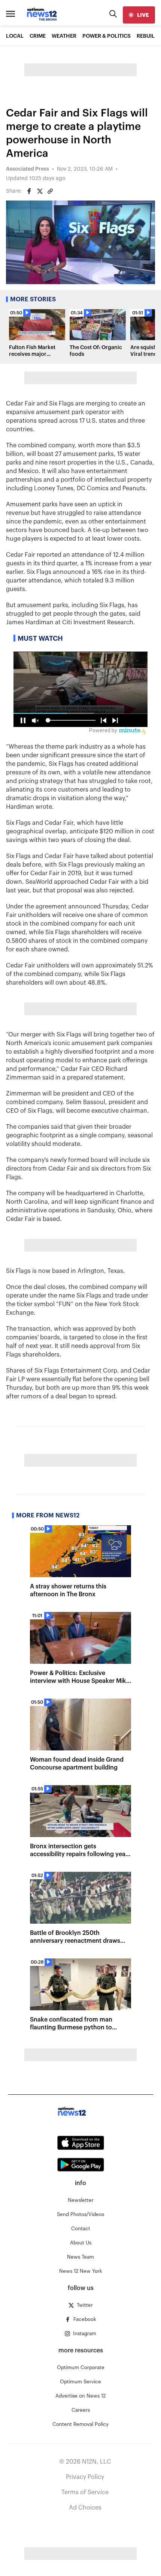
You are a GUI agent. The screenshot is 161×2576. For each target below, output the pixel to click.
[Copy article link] (50, 191)
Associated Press (28, 169)
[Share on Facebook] (29, 191)
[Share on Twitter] (40, 191)
